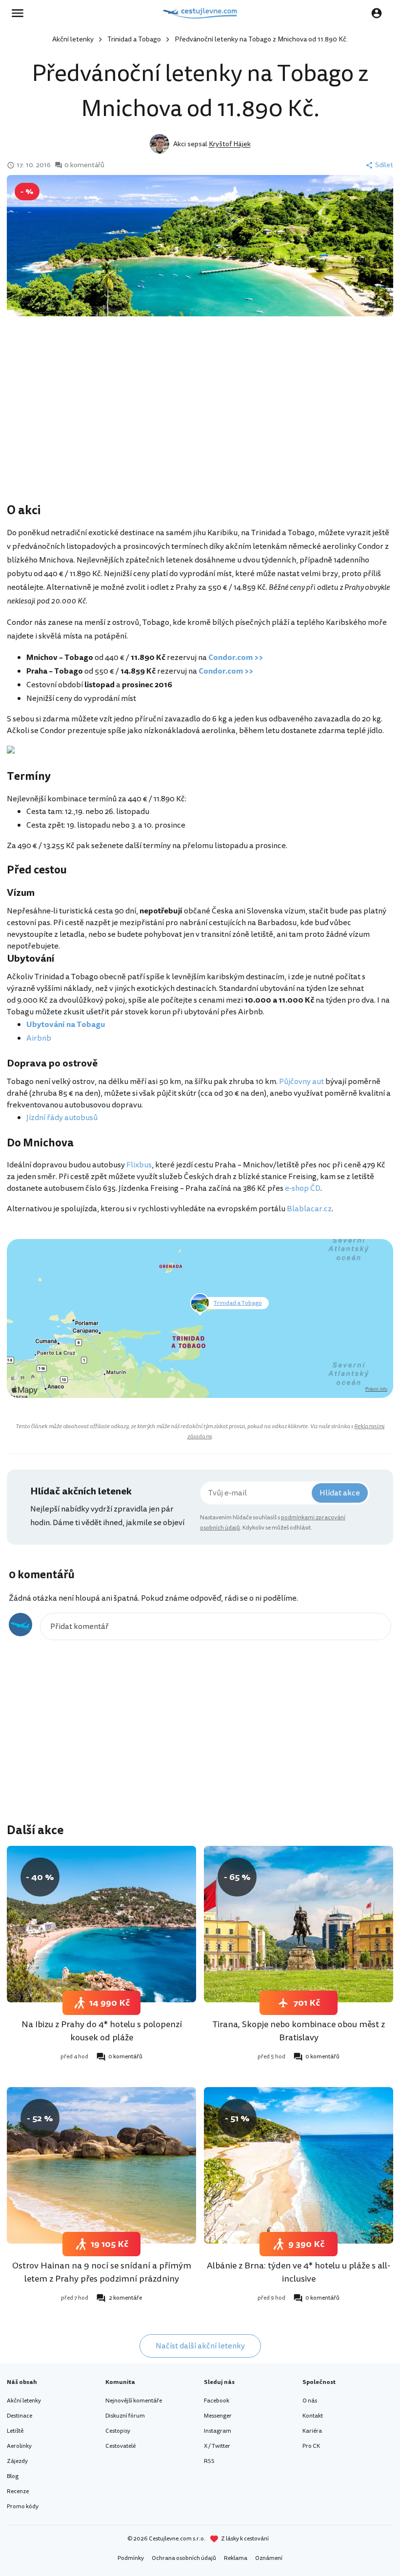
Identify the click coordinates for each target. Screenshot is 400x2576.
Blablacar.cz (309, 1209)
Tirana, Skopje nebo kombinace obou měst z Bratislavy (299, 2031)
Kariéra (312, 2431)
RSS (209, 2461)
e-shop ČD (303, 1188)
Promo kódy (23, 2507)
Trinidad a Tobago (134, 39)
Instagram (218, 2431)
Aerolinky (19, 2446)
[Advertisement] (200, 424)
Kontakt (313, 2416)
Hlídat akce (340, 1493)
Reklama (236, 2558)
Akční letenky (73, 39)
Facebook (217, 2401)
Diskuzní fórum (125, 2416)
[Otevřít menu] (20, 13)
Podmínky (131, 2558)
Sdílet (384, 165)
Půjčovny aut (301, 1082)
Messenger (218, 2416)
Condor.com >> (236, 658)
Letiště (15, 2431)
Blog (13, 2476)
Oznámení (269, 2558)
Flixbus (139, 1165)
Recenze (18, 2491)
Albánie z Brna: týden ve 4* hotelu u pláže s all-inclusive (299, 2272)
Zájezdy (17, 2461)
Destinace (20, 2416)
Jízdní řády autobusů (62, 1118)
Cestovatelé (120, 2446)
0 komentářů (84, 165)
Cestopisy (118, 2431)
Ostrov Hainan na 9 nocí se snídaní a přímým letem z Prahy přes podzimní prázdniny (102, 2272)
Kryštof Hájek (230, 144)
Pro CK (311, 2446)
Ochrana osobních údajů (184, 2558)
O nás (310, 2401)
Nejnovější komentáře (134, 2401)
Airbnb (39, 1038)
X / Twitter (217, 2446)
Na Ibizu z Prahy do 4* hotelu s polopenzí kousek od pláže (102, 2031)
